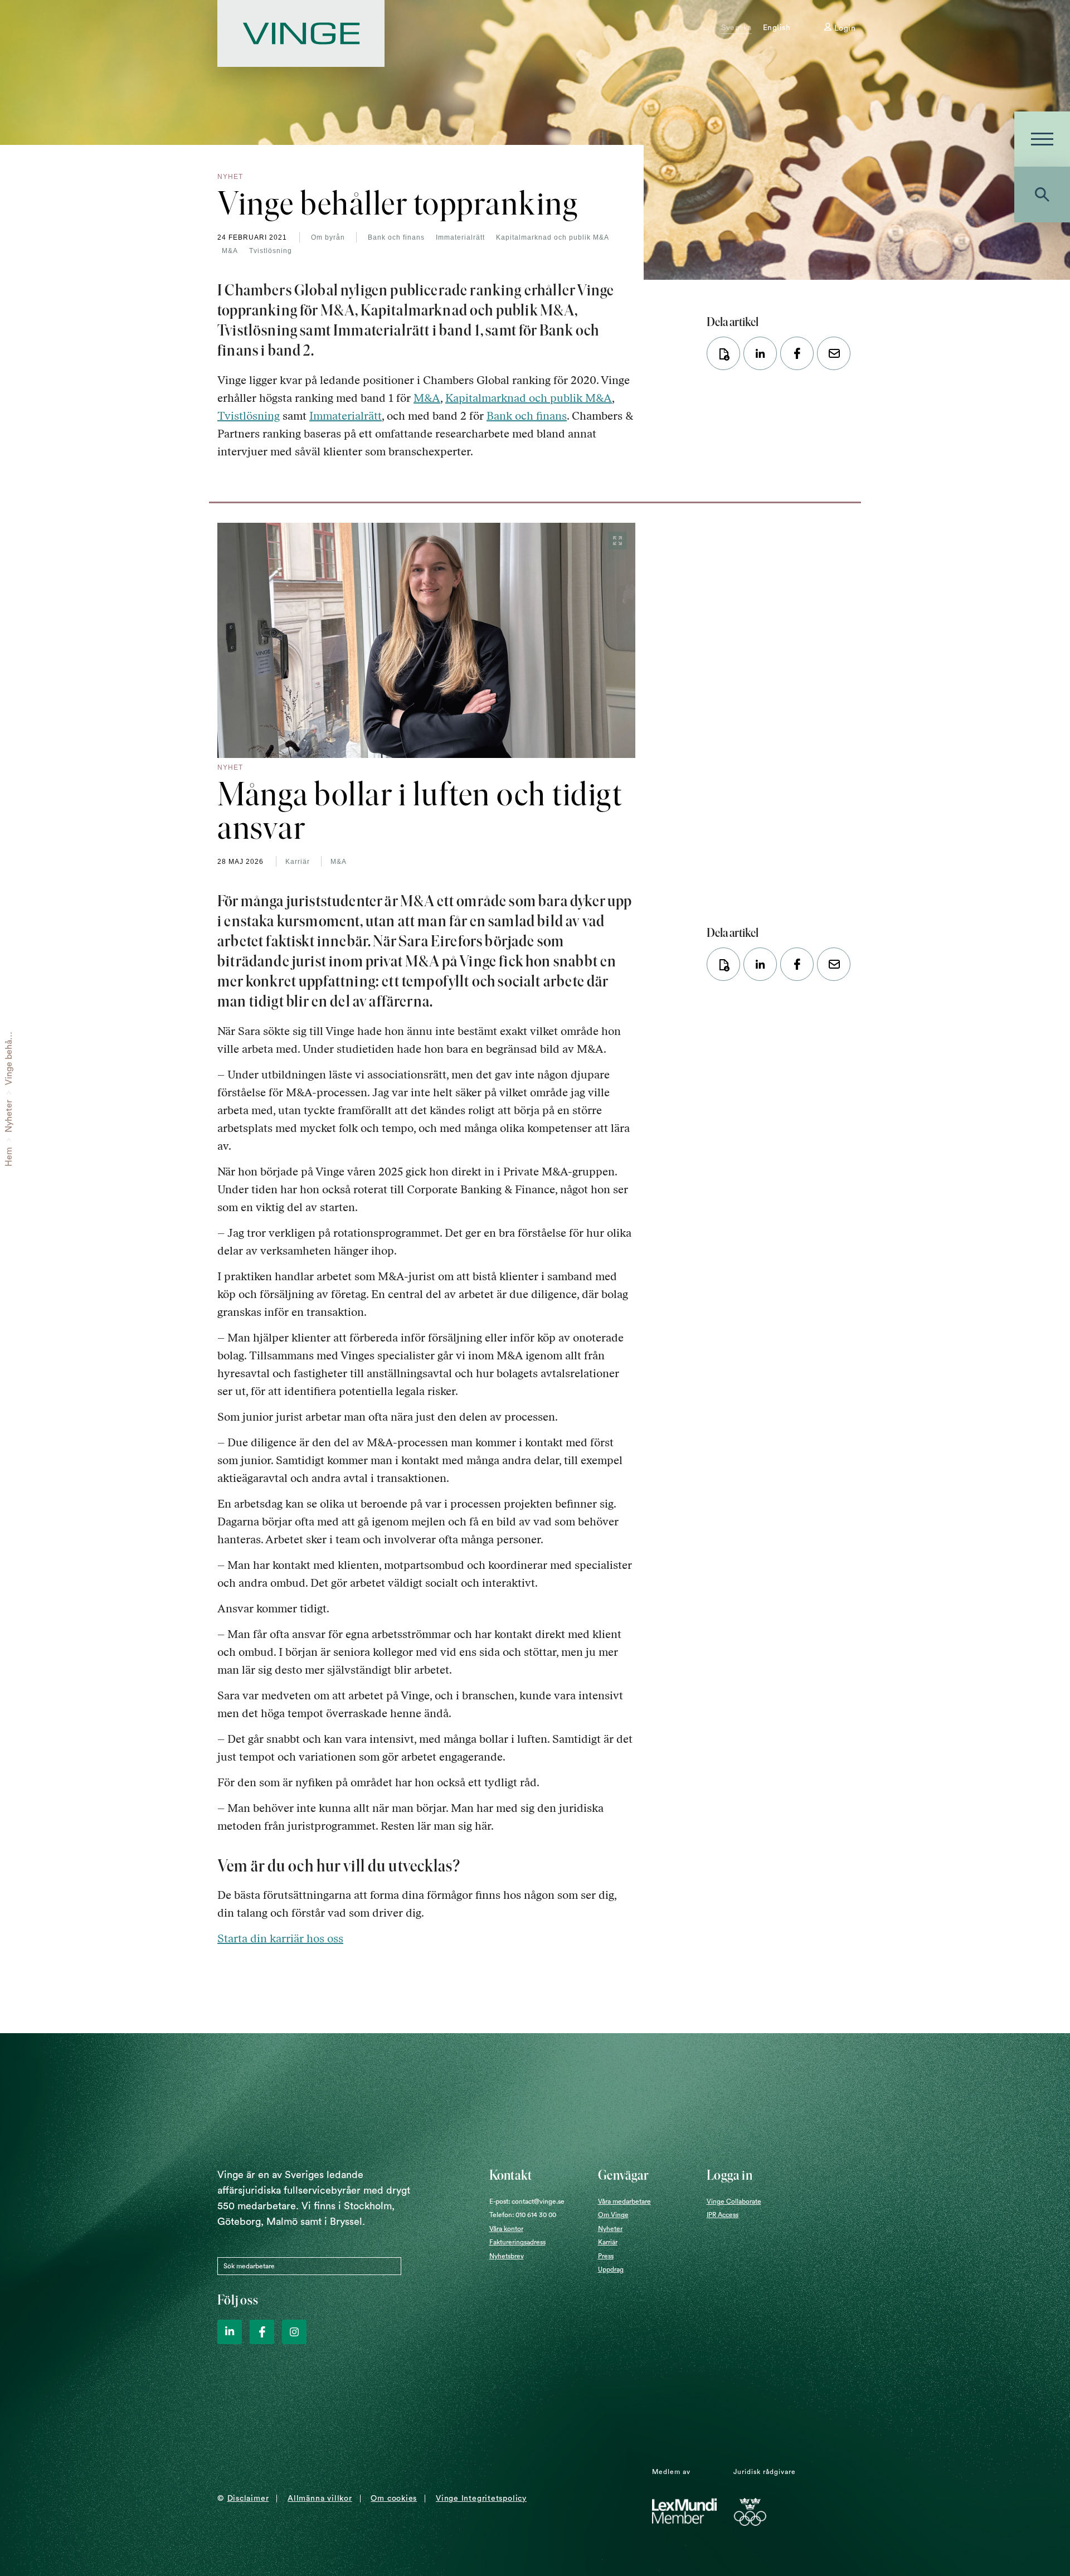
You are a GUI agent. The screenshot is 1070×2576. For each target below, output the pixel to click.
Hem (9, 1157)
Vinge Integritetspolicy (481, 2499)
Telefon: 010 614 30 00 (523, 2215)
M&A (230, 251)
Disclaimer (248, 2499)
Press (606, 2256)
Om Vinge (613, 2215)
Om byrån (328, 237)
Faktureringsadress (517, 2242)
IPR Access (723, 2215)
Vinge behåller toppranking (9, 1031)
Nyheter (9, 1116)
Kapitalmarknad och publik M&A (553, 237)
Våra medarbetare (624, 2201)
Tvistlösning (271, 251)
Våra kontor (506, 2229)
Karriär (298, 862)
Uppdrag (611, 2269)
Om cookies (394, 2499)
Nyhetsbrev (507, 2256)
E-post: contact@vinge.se (527, 2201)
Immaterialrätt (460, 237)
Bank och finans (396, 237)
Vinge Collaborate (734, 2201)
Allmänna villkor (320, 2499)
